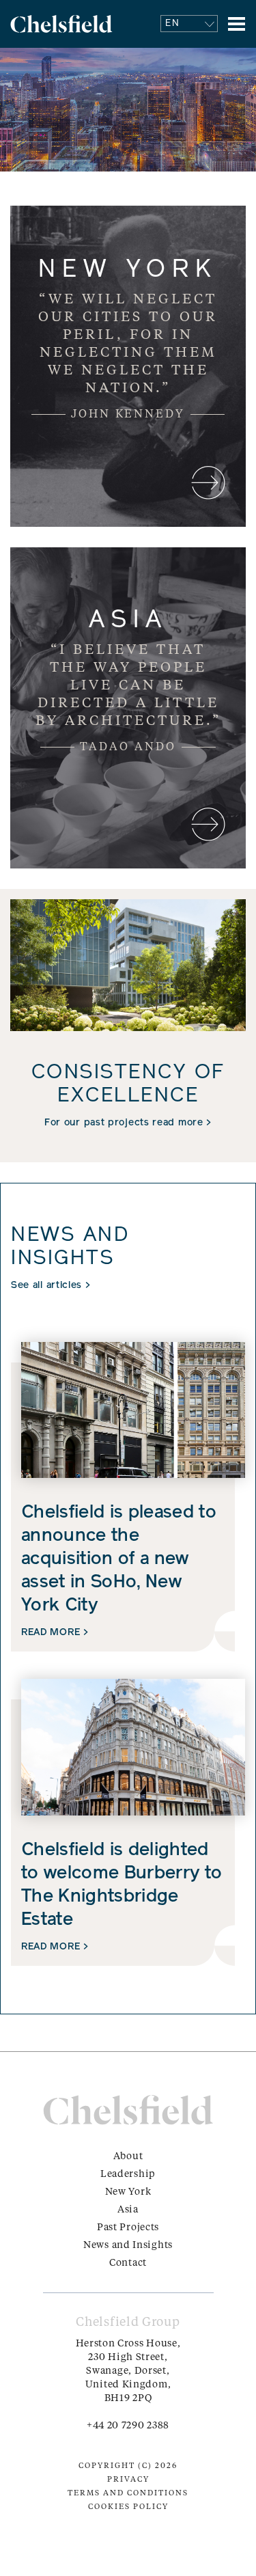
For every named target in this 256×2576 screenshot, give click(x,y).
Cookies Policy (128, 2507)
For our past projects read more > (128, 1123)
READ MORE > (55, 1633)
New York (128, 2192)
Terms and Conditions (128, 2494)
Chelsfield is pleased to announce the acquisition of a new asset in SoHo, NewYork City (119, 1560)
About (128, 2156)
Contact (128, 2263)
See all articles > (51, 1286)
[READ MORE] (128, 366)
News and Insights (128, 2245)
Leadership (128, 2174)
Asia (128, 2210)
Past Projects (128, 2228)
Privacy (128, 2480)
